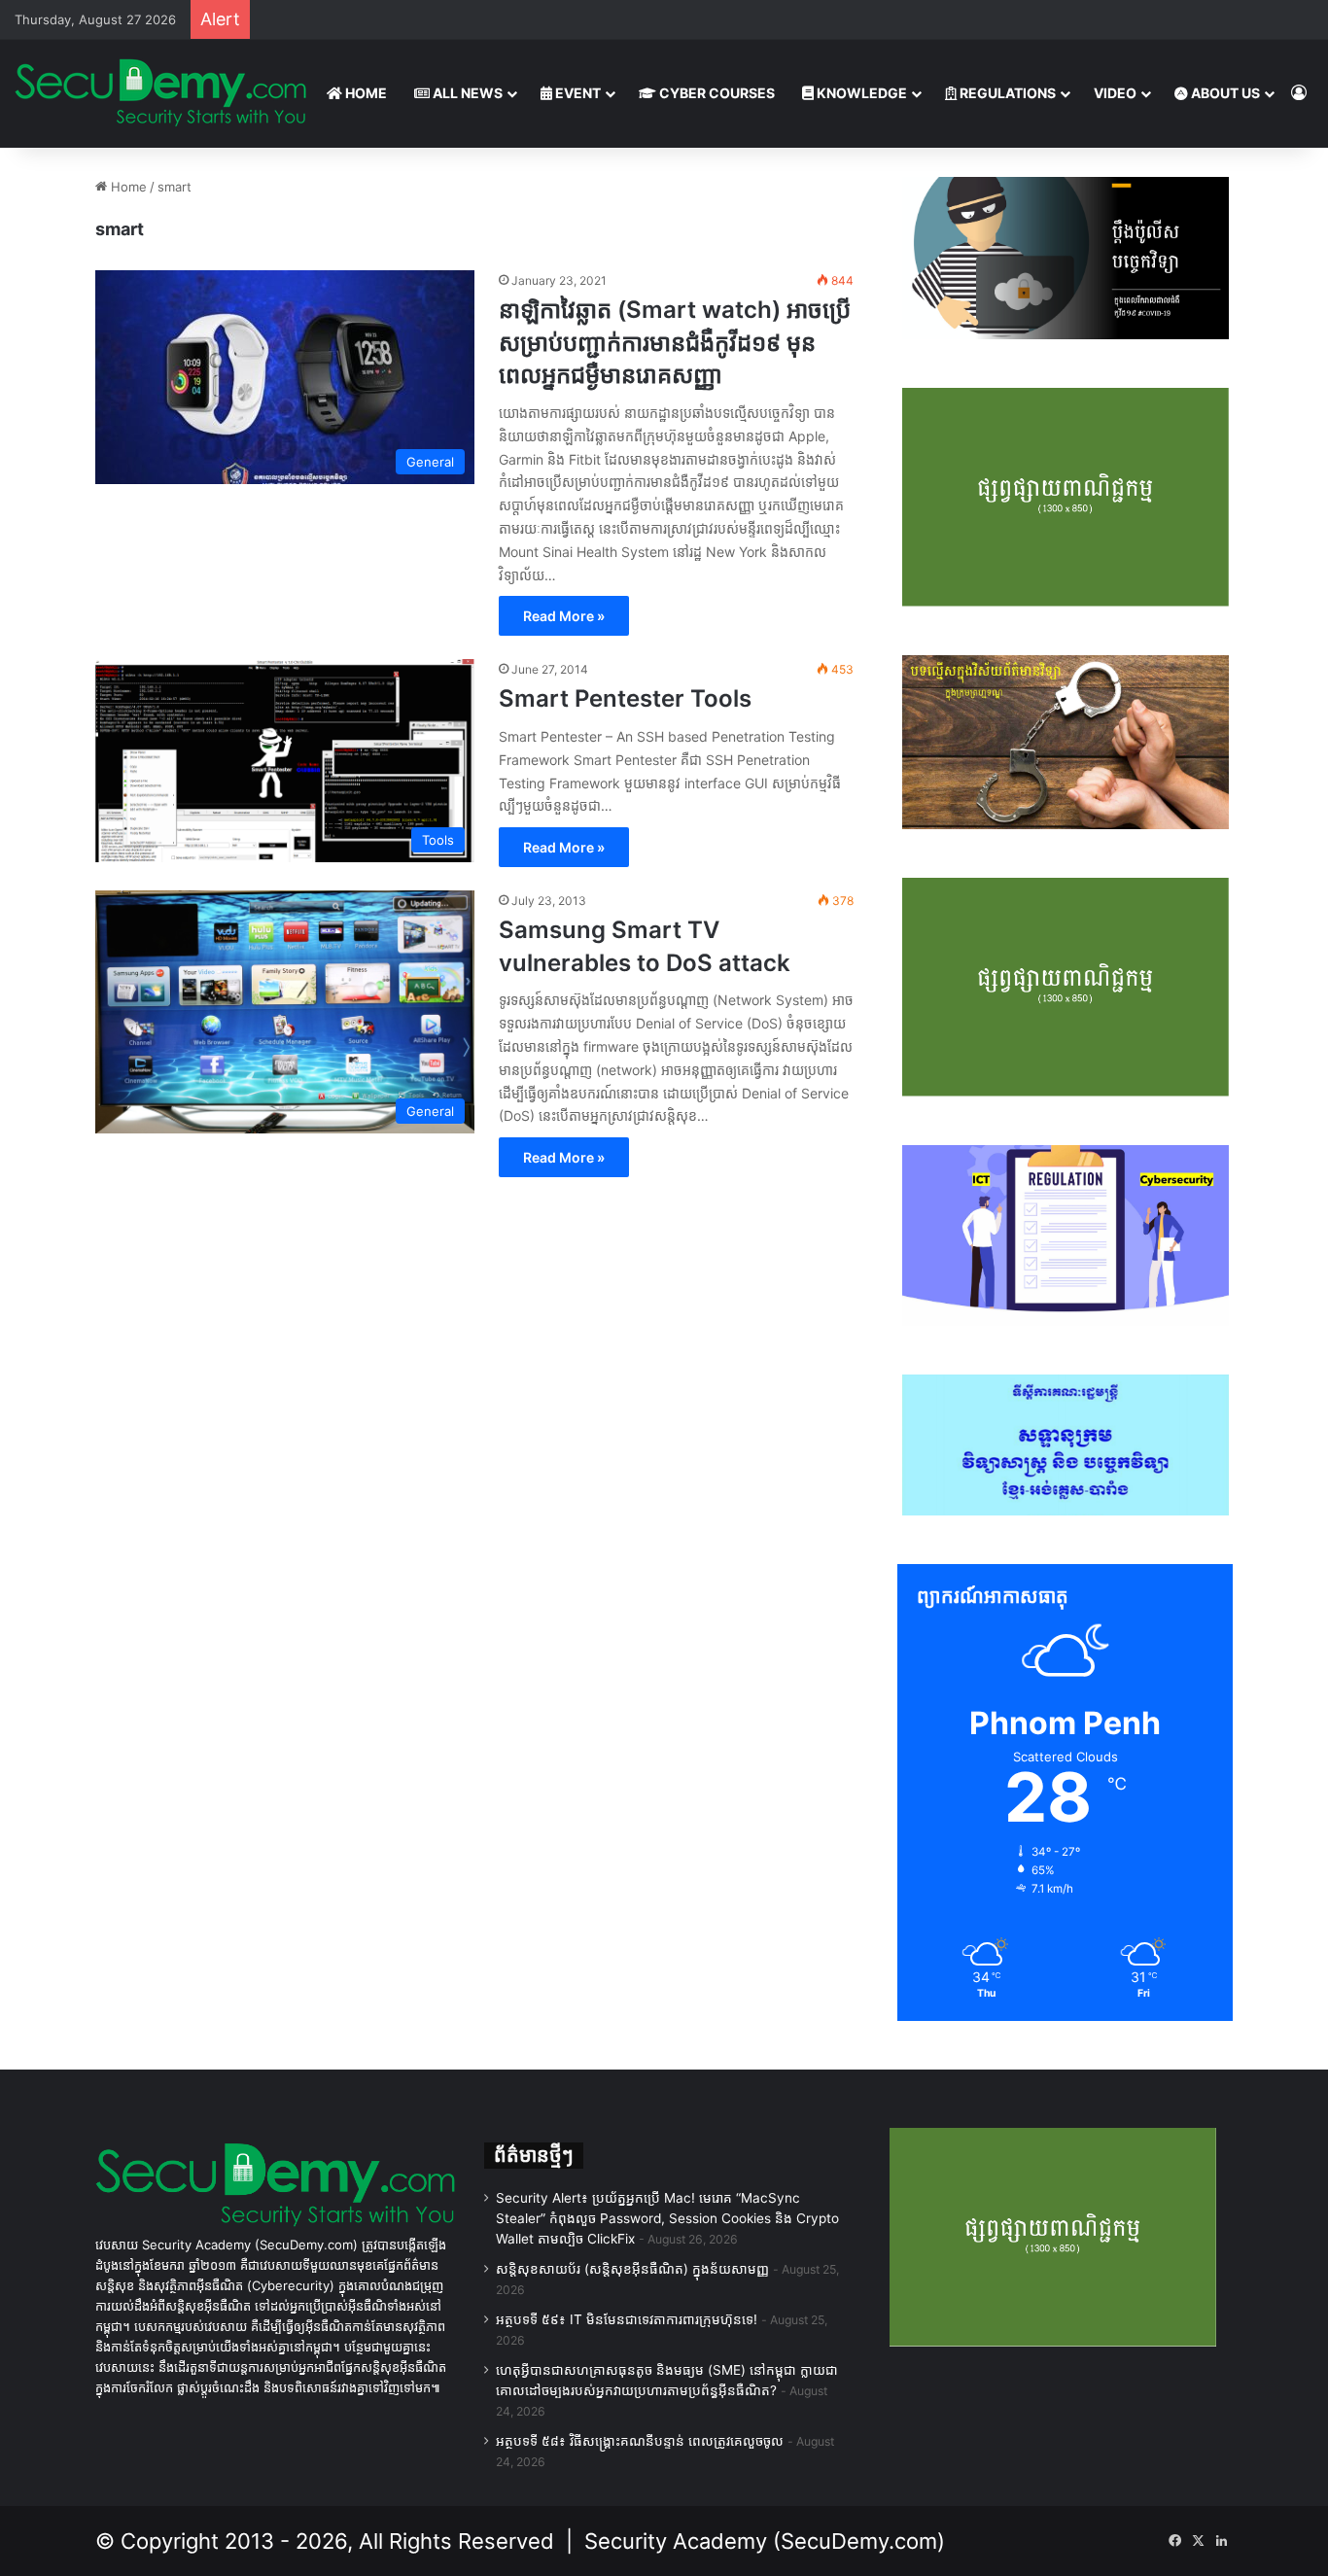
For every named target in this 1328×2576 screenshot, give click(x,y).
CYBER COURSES (716, 93)
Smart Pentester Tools (625, 698)
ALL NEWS (466, 93)
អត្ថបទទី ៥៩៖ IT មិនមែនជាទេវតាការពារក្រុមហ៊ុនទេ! (627, 2319)
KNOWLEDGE (860, 93)
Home (127, 187)
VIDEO (1115, 93)
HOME (365, 93)
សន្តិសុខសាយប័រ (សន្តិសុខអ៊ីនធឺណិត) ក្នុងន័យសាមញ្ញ (632, 2269)
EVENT (577, 93)
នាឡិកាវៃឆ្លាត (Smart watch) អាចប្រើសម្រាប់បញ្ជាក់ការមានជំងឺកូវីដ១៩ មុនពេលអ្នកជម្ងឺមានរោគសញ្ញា (675, 342)
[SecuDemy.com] (160, 93)
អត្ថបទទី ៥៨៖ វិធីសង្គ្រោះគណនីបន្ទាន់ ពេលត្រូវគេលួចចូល (640, 2441)
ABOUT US (1224, 93)
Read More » (564, 616)
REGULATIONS (1006, 93)
